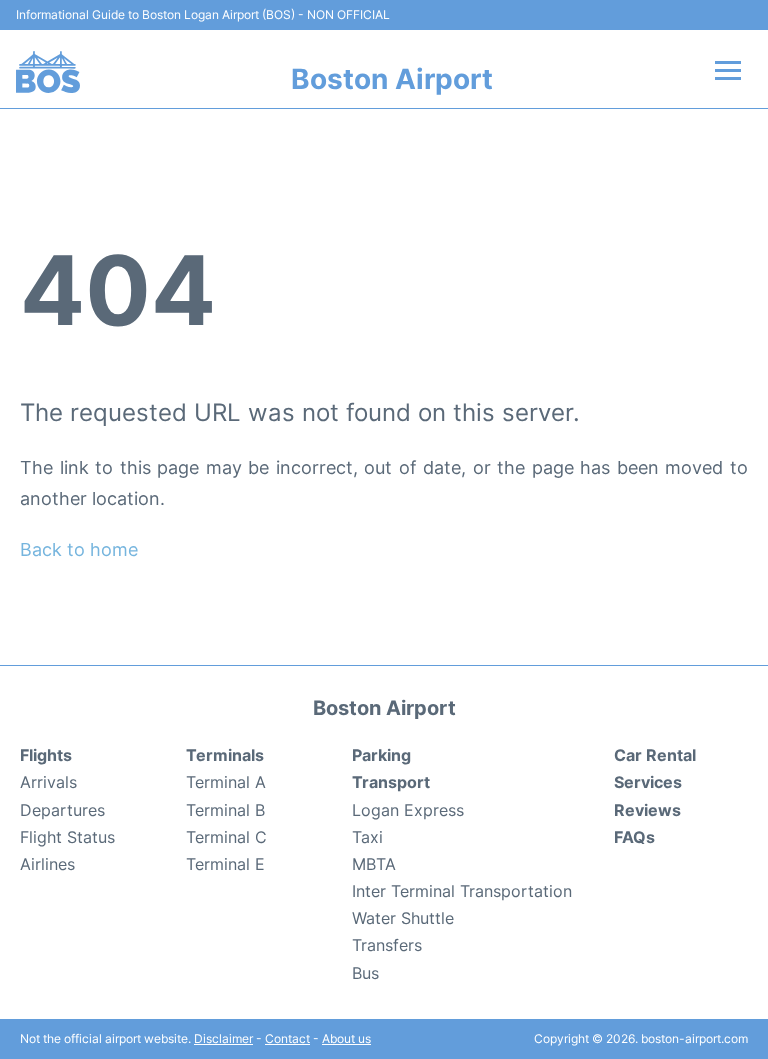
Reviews (647, 810)
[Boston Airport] (48, 72)
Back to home (79, 549)
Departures (62, 810)
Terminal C (226, 837)
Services (648, 782)
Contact (287, 1038)
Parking (381, 755)
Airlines (47, 864)
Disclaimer (223, 1038)
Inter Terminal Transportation (462, 891)
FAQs (634, 837)
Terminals (225, 755)
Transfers (387, 945)
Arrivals (48, 782)
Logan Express (408, 810)
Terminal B (225, 810)
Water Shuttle (403, 918)
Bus (365, 973)
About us (346, 1038)
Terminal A (226, 782)
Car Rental (655, 755)
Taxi (367, 837)
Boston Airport (392, 79)
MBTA (374, 864)
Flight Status (67, 837)
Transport (391, 782)
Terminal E (225, 864)
